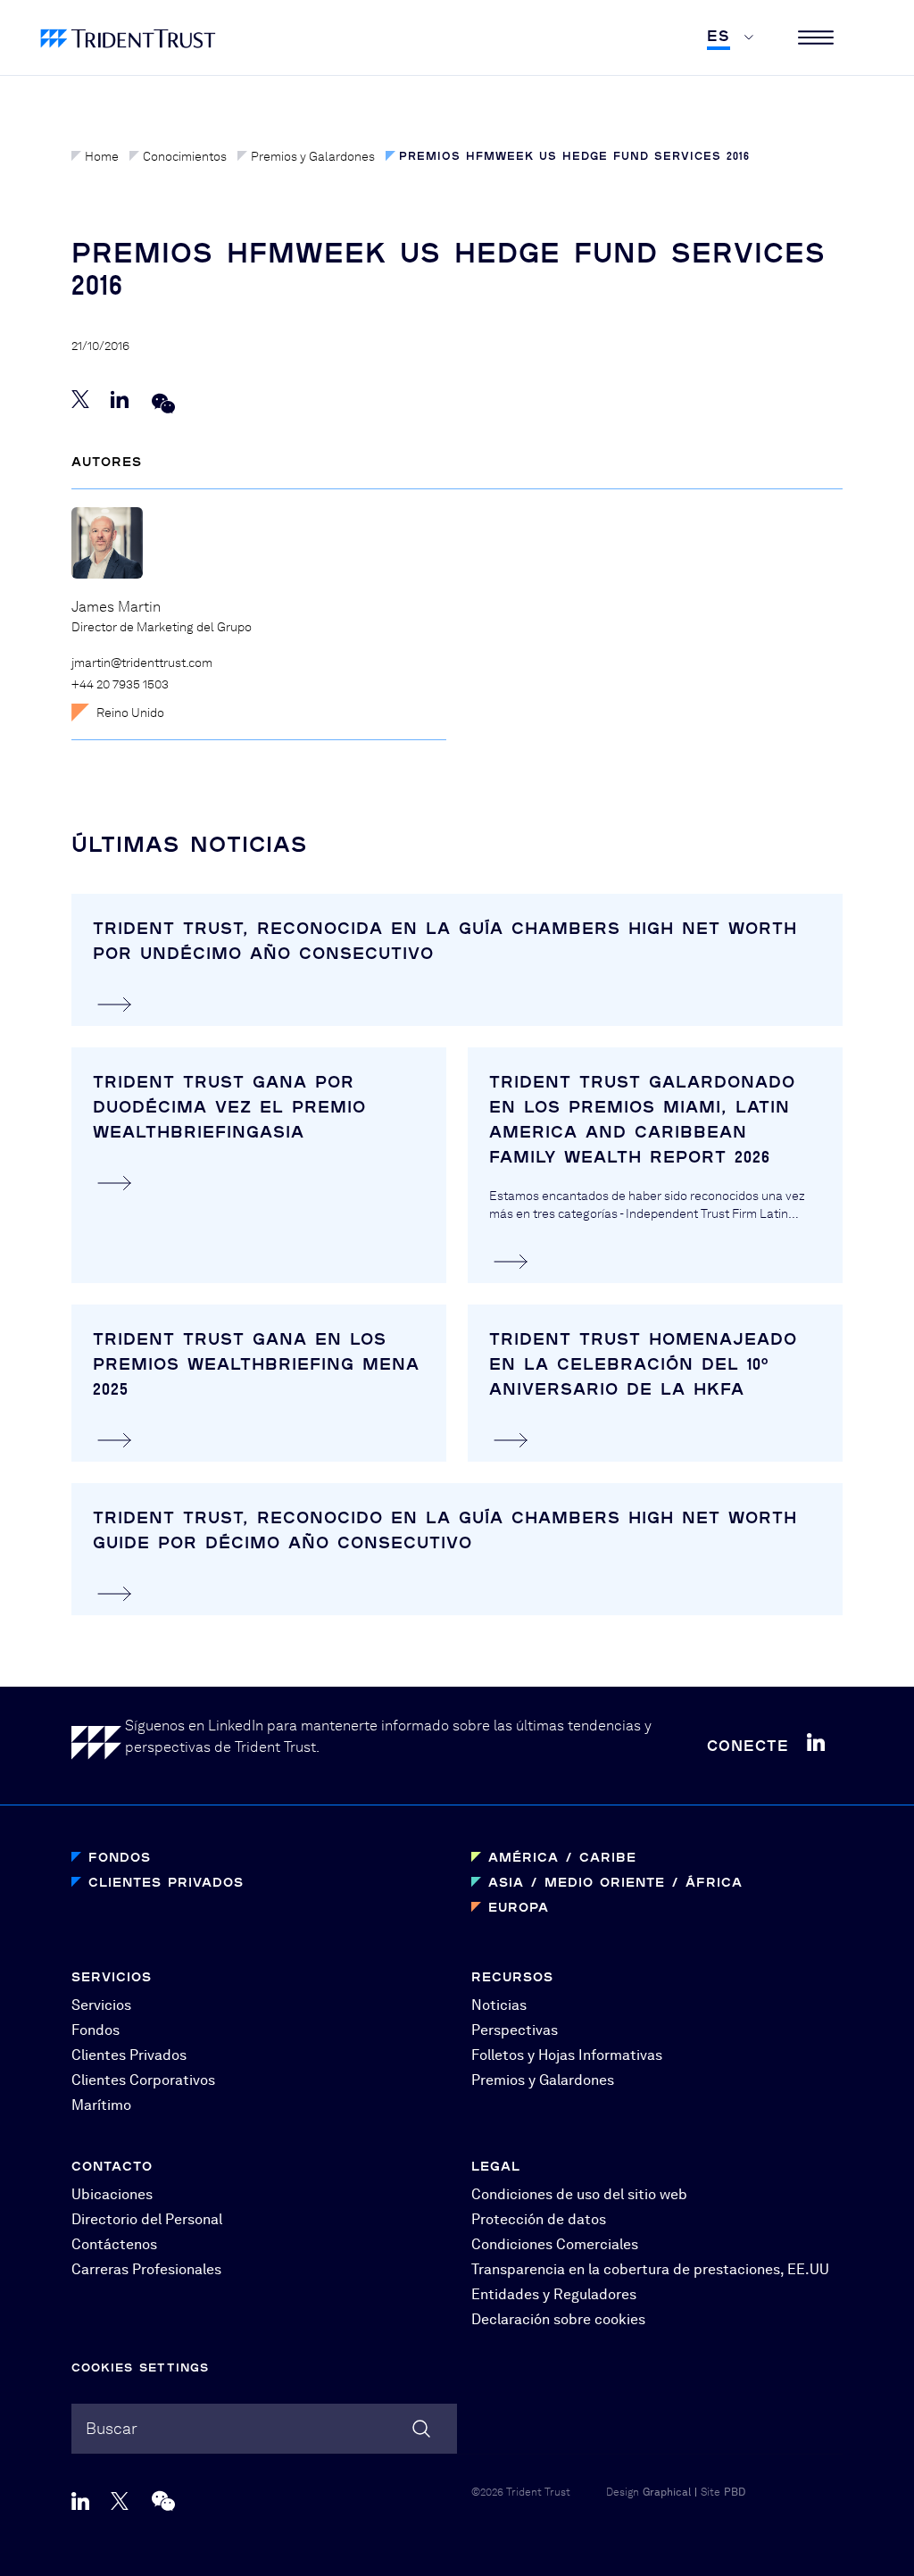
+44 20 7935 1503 (120, 684)
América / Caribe (562, 1857)
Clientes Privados (166, 1882)
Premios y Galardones (313, 156)
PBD (735, 2492)
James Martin (116, 607)
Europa (519, 1907)
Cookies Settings (140, 2367)
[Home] (98, 1746)
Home (102, 156)
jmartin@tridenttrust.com (142, 663)
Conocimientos (185, 156)
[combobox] (264, 2429)
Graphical (667, 2492)
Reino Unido (130, 713)
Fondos (120, 1857)
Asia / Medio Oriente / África (615, 1882)
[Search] (421, 2429)
